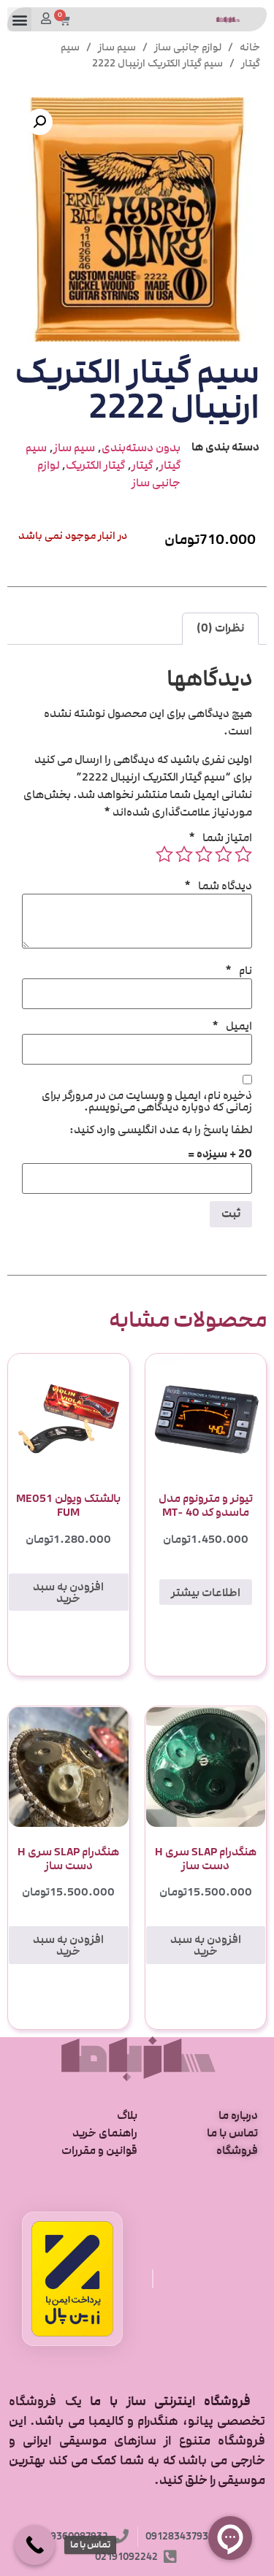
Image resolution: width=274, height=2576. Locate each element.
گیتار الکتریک (95, 465)
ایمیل (232, 1026)
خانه (250, 47)
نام (239, 970)
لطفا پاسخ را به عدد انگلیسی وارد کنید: (161, 1130)
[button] (19, 19)
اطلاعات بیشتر (206, 1592)
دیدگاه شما (218, 886)
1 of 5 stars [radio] (243, 854)
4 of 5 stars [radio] (184, 854)
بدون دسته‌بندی (141, 448)
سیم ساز (117, 47)
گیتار (142, 465)
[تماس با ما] (35, 2545)
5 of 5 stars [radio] (164, 854)
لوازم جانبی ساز (188, 47)
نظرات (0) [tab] (220, 628)
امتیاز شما (220, 837)
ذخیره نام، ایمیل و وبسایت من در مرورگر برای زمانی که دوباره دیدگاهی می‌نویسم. (147, 1101)
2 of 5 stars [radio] (224, 854)
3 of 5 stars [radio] (204, 854)
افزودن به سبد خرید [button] (68, 1592)
